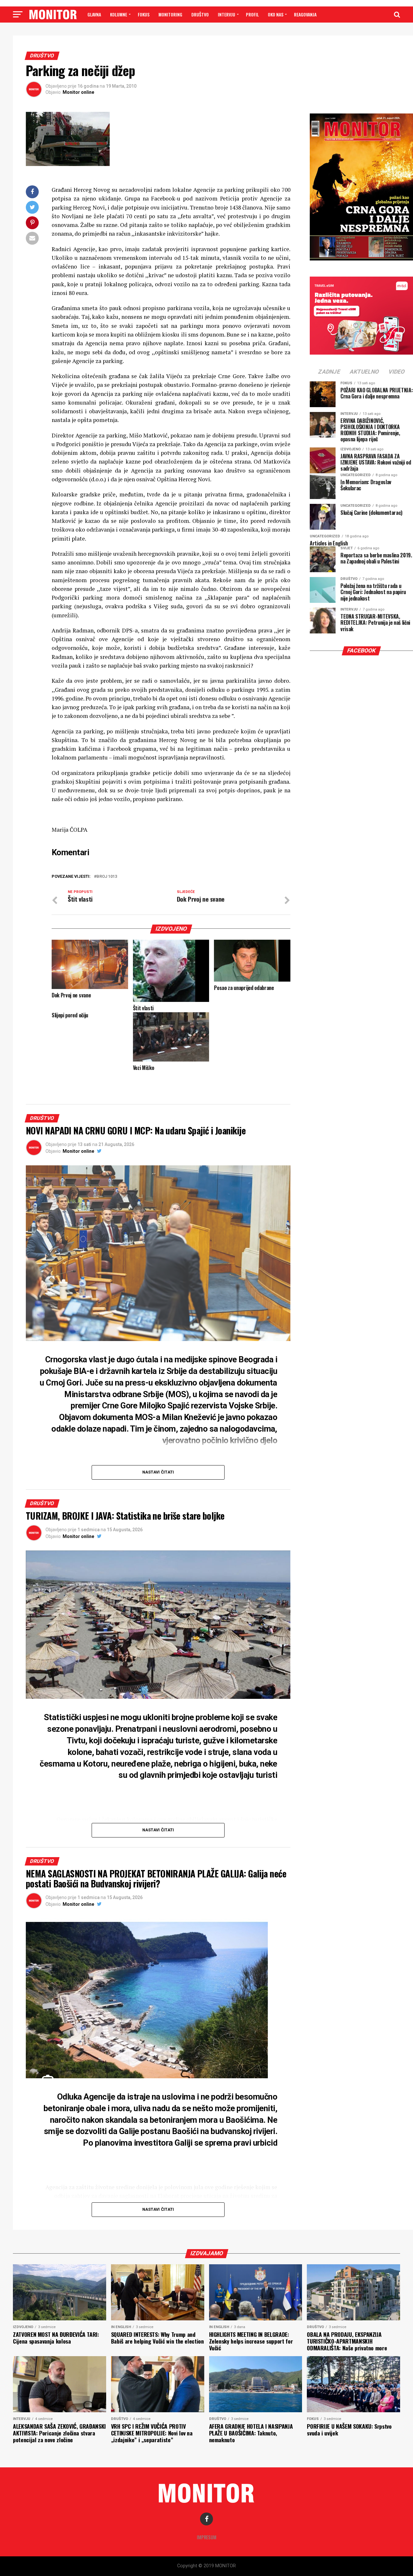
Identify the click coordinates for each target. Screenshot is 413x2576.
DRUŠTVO (200, 14)
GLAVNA (94, 14)
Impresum (207, 2537)
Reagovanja (305, 14)
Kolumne (119, 14)
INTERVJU (227, 14)
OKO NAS (276, 14)
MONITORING (170, 14)
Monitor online (78, 92)
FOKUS (144, 14)
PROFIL (252, 14)
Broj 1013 (107, 877)
